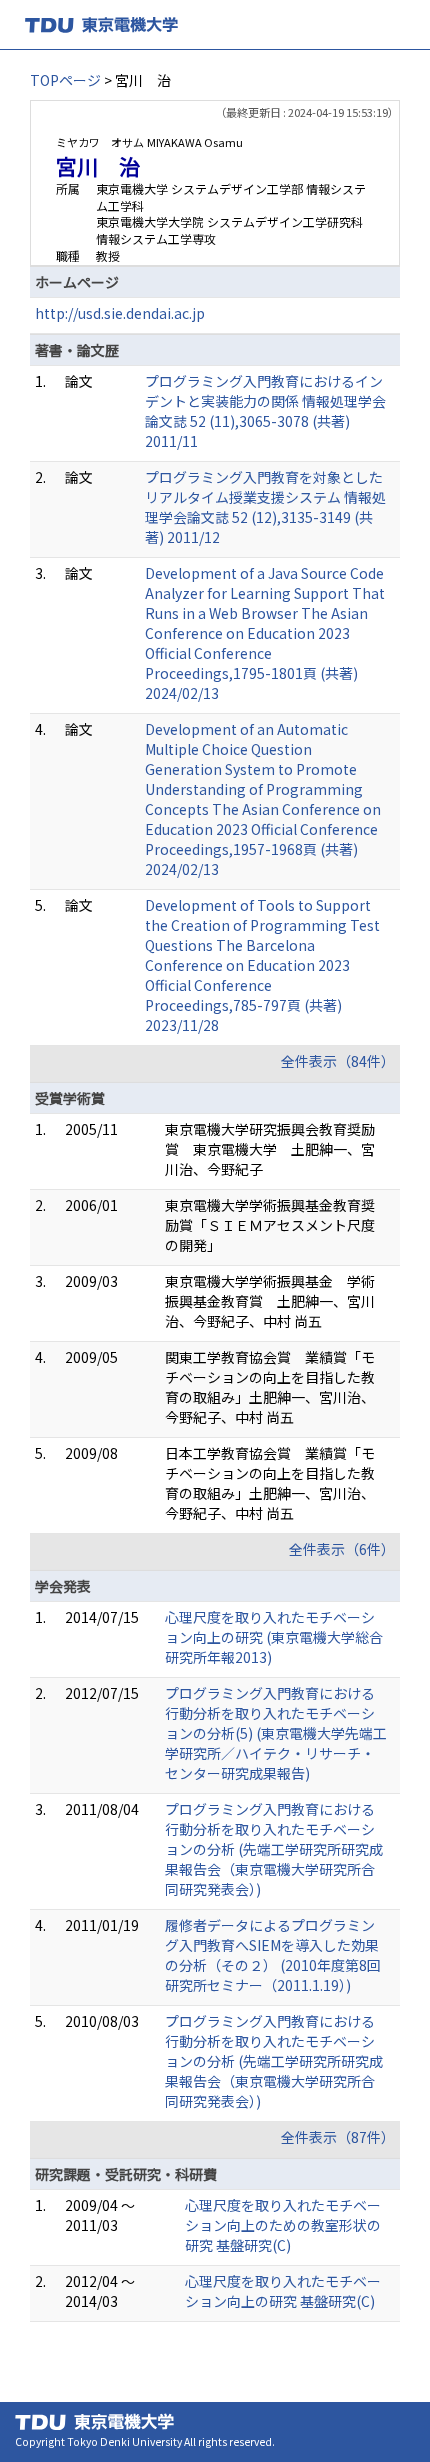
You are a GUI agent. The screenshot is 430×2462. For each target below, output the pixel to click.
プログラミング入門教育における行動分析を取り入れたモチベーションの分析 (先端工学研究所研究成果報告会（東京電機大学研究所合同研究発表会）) (274, 1849)
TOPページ (65, 80)
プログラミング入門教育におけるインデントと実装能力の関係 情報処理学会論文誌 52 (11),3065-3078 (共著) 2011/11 (265, 411)
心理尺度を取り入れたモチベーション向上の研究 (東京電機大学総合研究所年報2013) (274, 1637)
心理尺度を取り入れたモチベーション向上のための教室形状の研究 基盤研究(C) (283, 2225)
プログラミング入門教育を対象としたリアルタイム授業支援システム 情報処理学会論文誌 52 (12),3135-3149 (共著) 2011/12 (265, 507)
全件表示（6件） (342, 1549)
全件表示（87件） (338, 2137)
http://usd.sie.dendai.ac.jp (120, 313)
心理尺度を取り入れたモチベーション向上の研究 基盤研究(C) (283, 2291)
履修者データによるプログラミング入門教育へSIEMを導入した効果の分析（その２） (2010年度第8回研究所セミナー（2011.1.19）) (273, 1955)
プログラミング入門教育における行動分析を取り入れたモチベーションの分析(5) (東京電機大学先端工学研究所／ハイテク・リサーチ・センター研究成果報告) (276, 1733)
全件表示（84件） (338, 1061)
